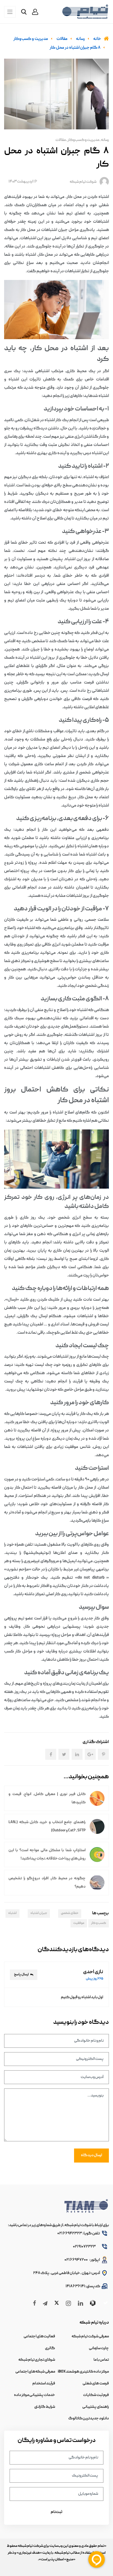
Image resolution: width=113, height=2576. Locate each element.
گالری (50, 2348)
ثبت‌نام (56, 2512)
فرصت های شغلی (96, 2384)
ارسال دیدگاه (91, 2155)
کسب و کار (99, 1923)
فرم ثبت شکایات (96, 2395)
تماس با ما (101, 2360)
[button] (35, 12)
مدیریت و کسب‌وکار (83, 140)
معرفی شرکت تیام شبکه (90, 2337)
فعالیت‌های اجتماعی (39, 2337)
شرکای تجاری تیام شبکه (37, 2360)
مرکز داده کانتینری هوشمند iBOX (83, 2372)
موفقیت (79, 1923)
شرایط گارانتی (45, 2407)
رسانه (105, 140)
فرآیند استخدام (44, 2384)
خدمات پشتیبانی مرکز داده (35, 2395)
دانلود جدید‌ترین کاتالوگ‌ (89, 2419)
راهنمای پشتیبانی (96, 2407)
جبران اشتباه (39, 1913)
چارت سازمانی (99, 2348)
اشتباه (12, 1913)
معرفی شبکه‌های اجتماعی (35, 2372)
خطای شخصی (70, 1913)
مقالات (61, 140)
